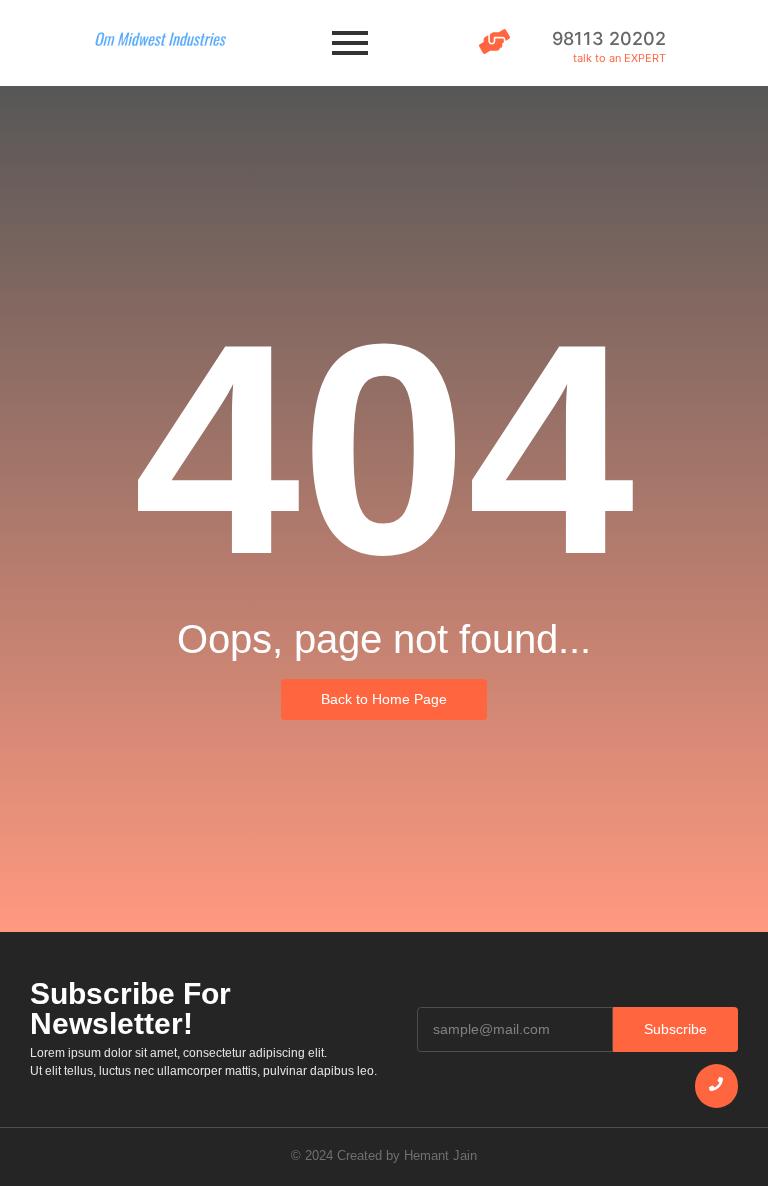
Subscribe (675, 1029)
